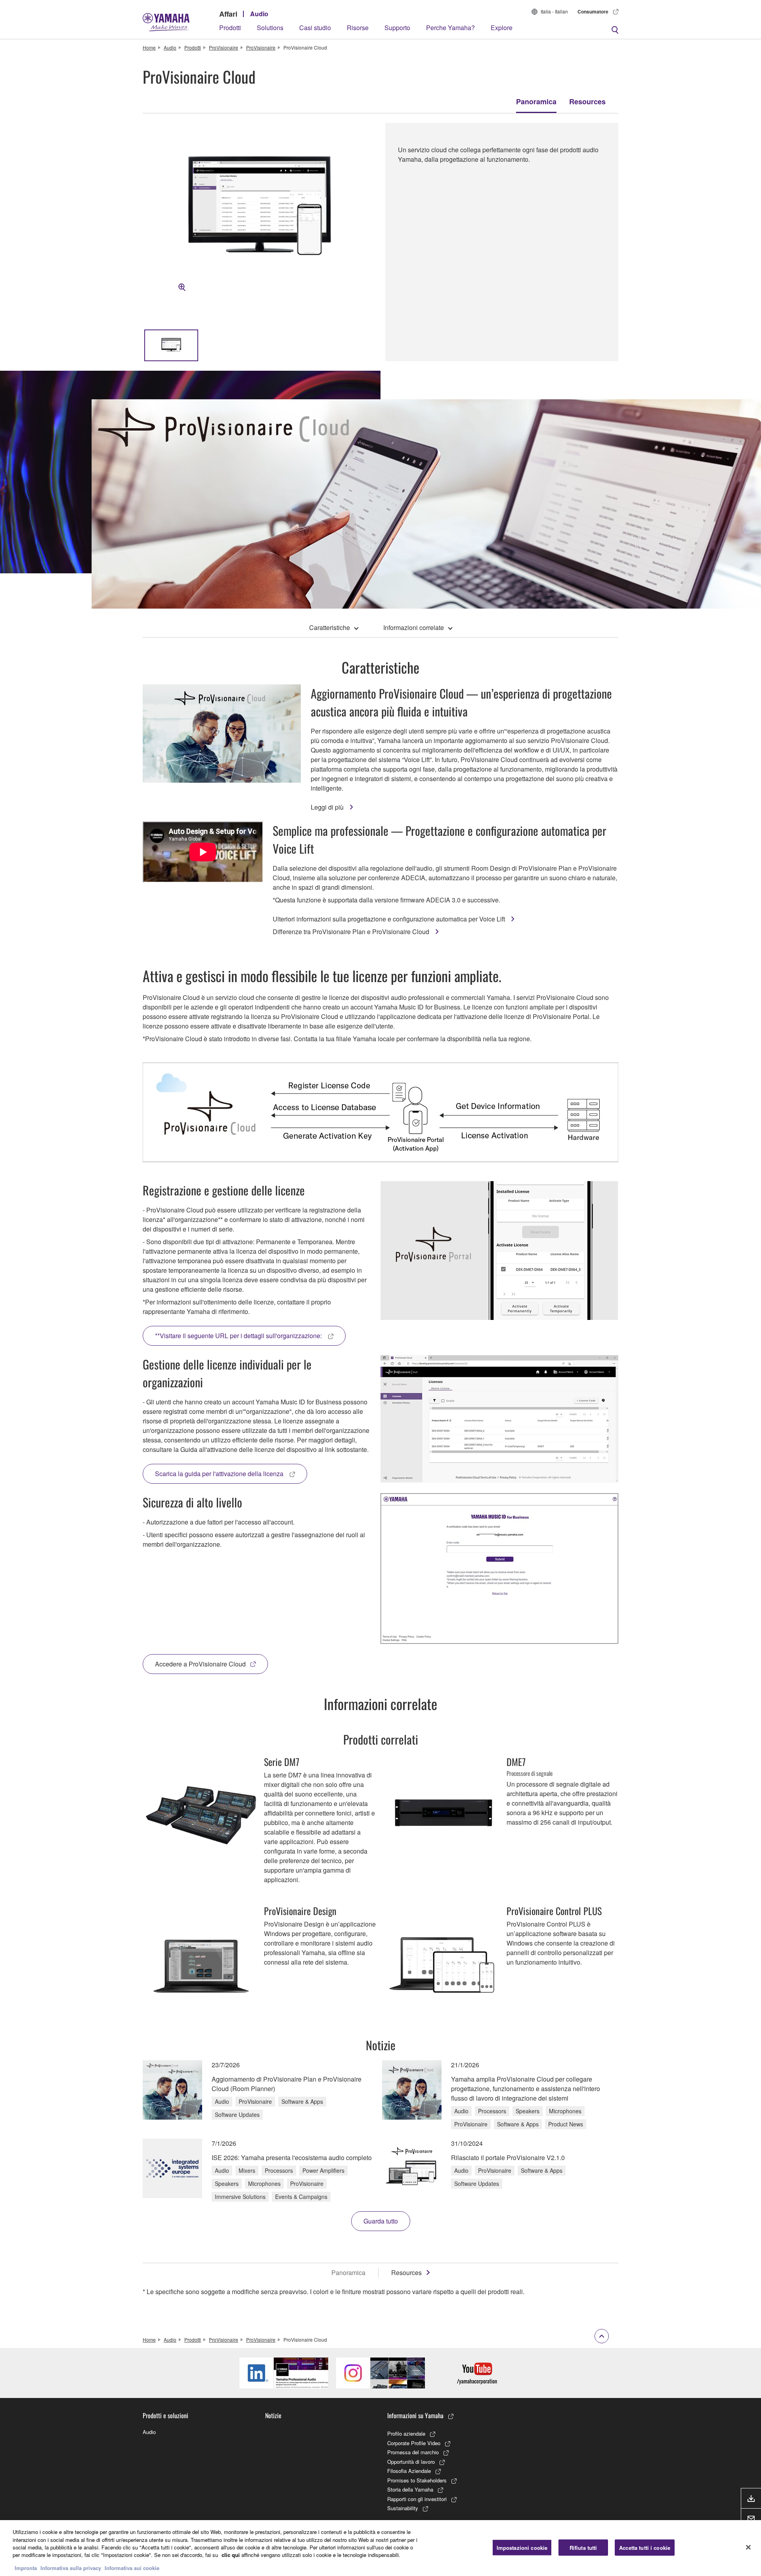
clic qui (231, 2555)
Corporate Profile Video (414, 2443)
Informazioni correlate (414, 627)
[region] (380, 2548)
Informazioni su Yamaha (415, 2415)
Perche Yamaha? (450, 28)
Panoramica (536, 102)
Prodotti (230, 28)
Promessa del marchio (413, 2452)
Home (149, 47)
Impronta (26, 2568)
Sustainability (403, 2508)
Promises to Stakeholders (417, 2480)
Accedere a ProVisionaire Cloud (200, 1664)
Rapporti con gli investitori (417, 2499)
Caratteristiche (330, 627)
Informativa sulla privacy (71, 2568)
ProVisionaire (224, 47)
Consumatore (593, 11)
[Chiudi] (748, 2547)
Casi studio (315, 28)
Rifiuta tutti (583, 2547)
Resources (587, 102)
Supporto (397, 28)
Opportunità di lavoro (411, 2462)
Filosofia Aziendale (409, 2471)
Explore (502, 28)
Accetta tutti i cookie (645, 2547)
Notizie (273, 2415)
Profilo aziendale (406, 2433)
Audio (259, 14)
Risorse (358, 28)
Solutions (270, 28)
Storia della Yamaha (410, 2489)
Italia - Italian (554, 11)
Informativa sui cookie (132, 2568)
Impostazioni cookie (522, 2547)
